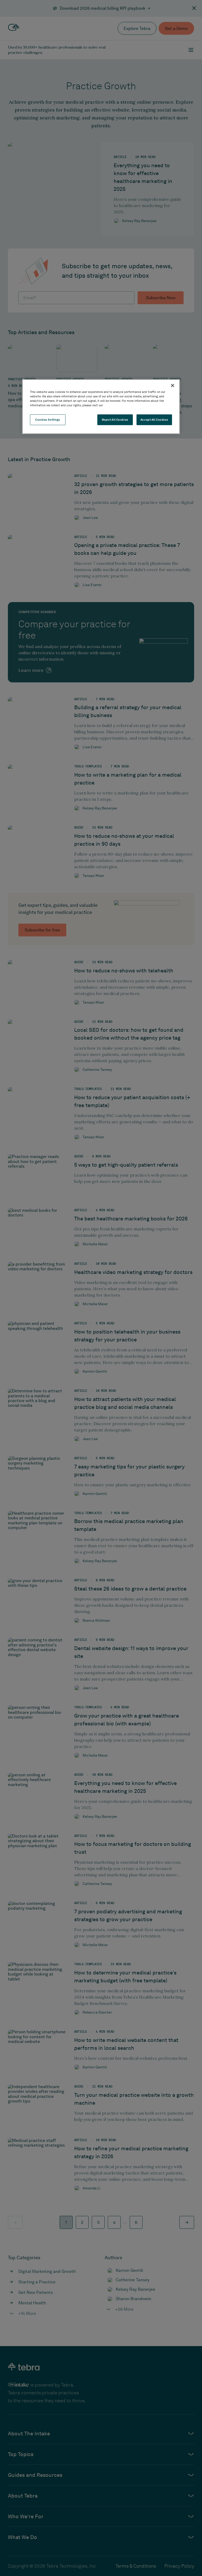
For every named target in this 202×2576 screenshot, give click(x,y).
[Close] (173, 386)
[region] (101, 407)
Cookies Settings (48, 419)
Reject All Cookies (115, 419)
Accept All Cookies (154, 419)
